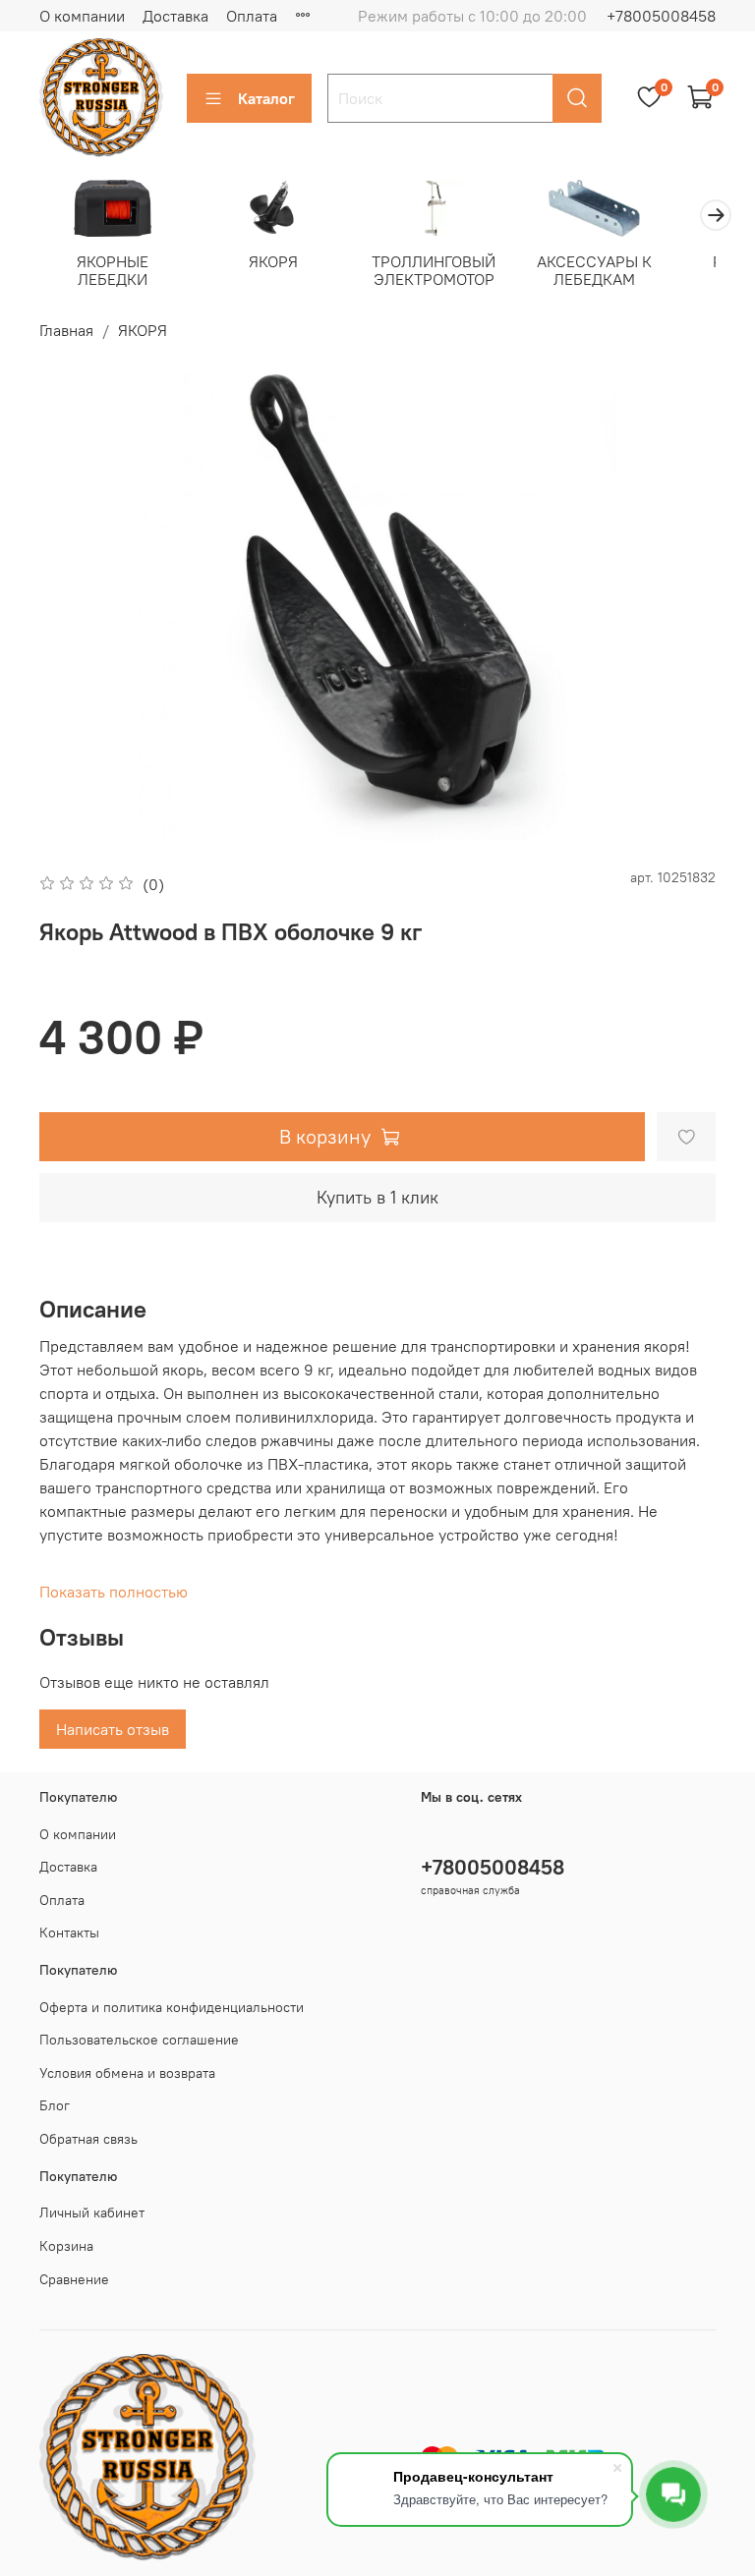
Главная (66, 330)
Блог (55, 2105)
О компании (82, 16)
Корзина (66, 2246)
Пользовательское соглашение (139, 2040)
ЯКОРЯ (273, 261)
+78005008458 (661, 16)
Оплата (252, 16)
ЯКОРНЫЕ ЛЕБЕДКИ (113, 270)
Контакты (69, 1932)
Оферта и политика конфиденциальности (172, 2007)
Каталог (266, 98)
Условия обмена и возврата (127, 2073)
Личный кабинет (92, 2212)
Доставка (175, 16)
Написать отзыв (113, 1729)
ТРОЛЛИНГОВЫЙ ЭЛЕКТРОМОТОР (434, 270)
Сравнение (74, 2279)
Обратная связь (88, 2139)
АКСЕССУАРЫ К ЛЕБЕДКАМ (594, 270)
